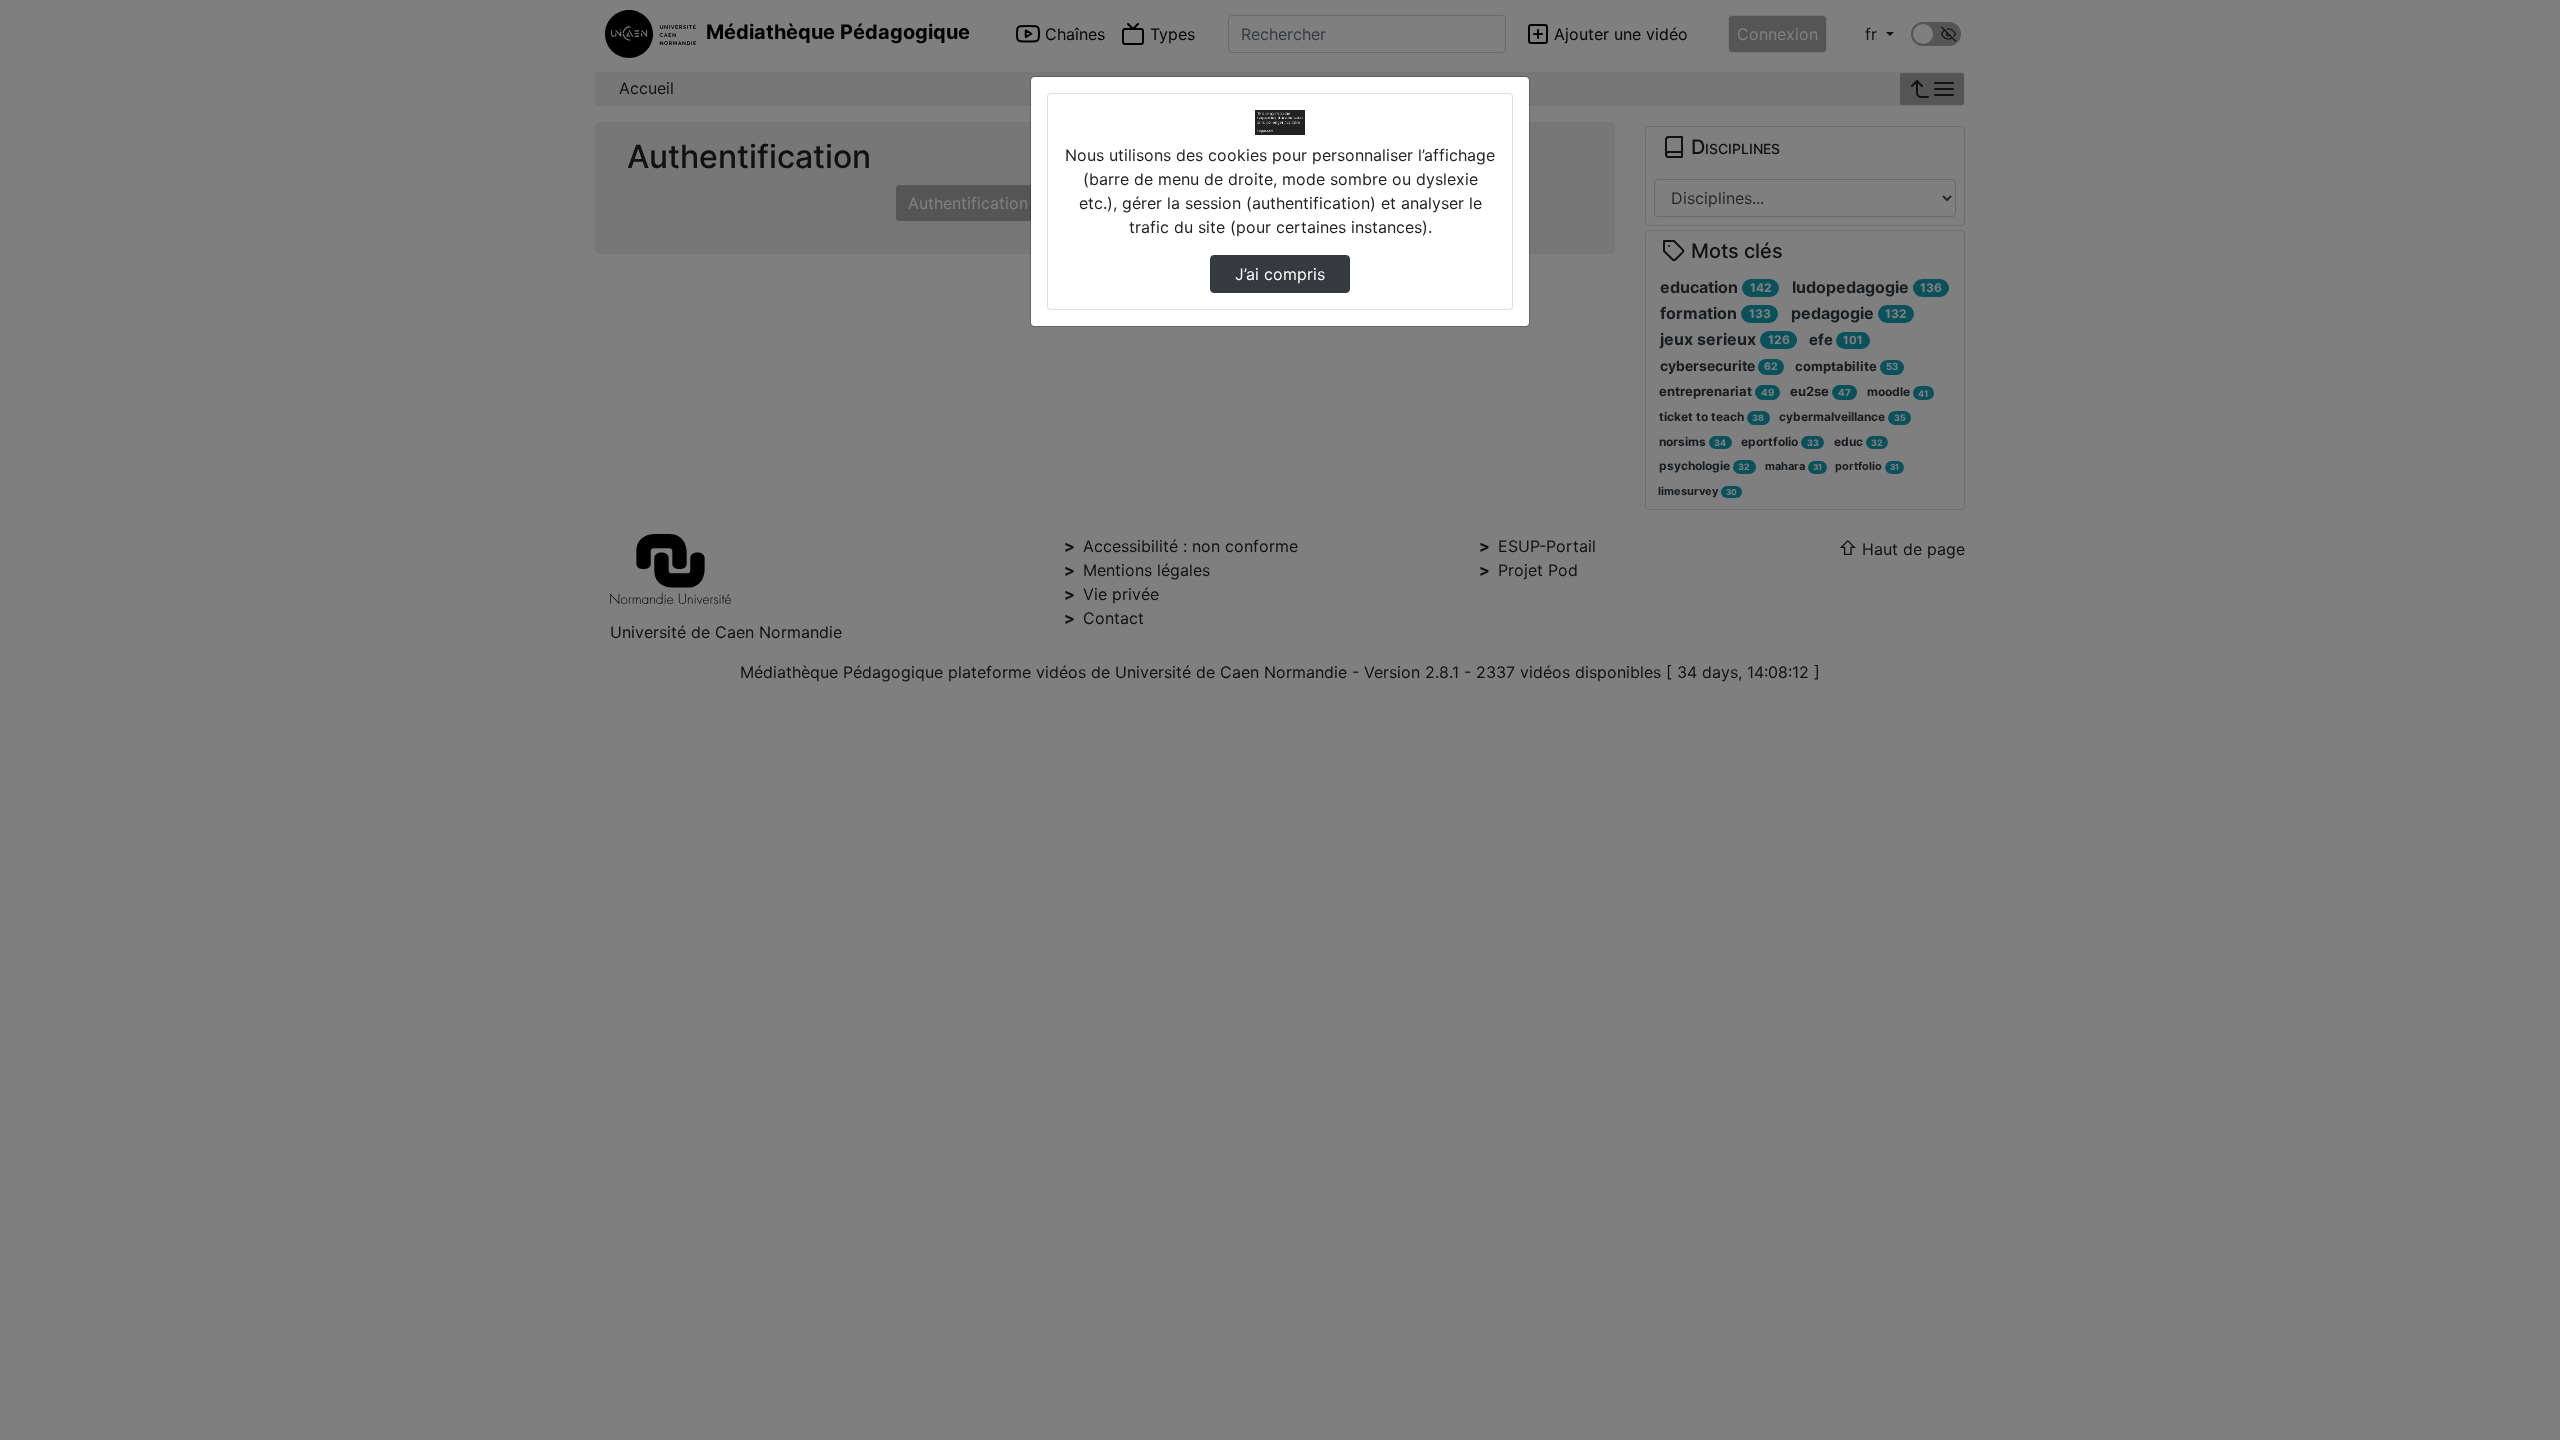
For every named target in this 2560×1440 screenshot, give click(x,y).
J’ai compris (1280, 274)
